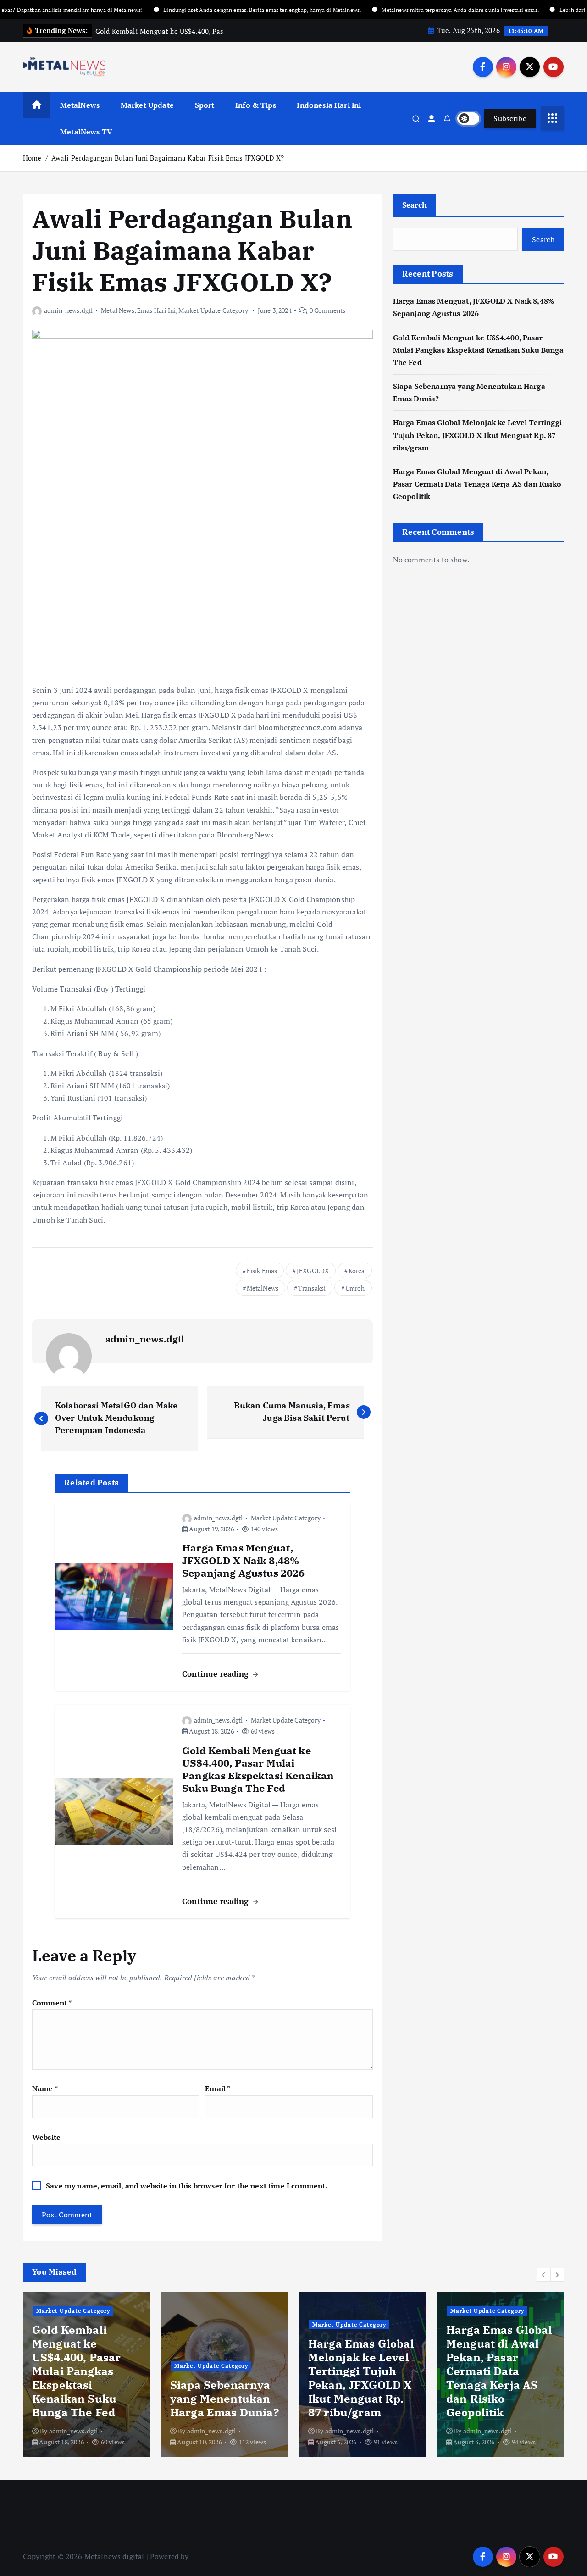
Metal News (118, 310)
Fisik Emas (262, 1271)
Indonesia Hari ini (329, 105)
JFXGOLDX (313, 1271)
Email (218, 2088)
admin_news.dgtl (68, 310)
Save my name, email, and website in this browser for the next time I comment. (187, 2186)
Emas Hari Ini (156, 310)
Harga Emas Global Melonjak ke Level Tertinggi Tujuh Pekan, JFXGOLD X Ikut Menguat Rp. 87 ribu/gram (477, 435)
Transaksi (312, 1288)
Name (45, 2088)
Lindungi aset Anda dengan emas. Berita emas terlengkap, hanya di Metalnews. (209, 10)
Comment (52, 2003)
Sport (205, 105)
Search (415, 205)
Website (46, 2137)
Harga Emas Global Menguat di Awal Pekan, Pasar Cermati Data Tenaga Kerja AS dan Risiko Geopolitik (477, 484)
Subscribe (510, 118)
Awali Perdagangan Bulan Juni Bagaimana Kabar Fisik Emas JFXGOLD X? (168, 158)
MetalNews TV (86, 132)
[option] (86, 2374)
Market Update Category (213, 310)
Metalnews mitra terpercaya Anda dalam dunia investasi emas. (407, 10)
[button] (544, 2275)
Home (32, 158)
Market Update (147, 105)
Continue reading (217, 1674)
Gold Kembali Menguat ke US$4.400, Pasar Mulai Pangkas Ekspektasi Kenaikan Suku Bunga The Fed (478, 350)
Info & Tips (256, 105)
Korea (357, 1271)
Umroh (355, 1288)
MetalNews (80, 105)
